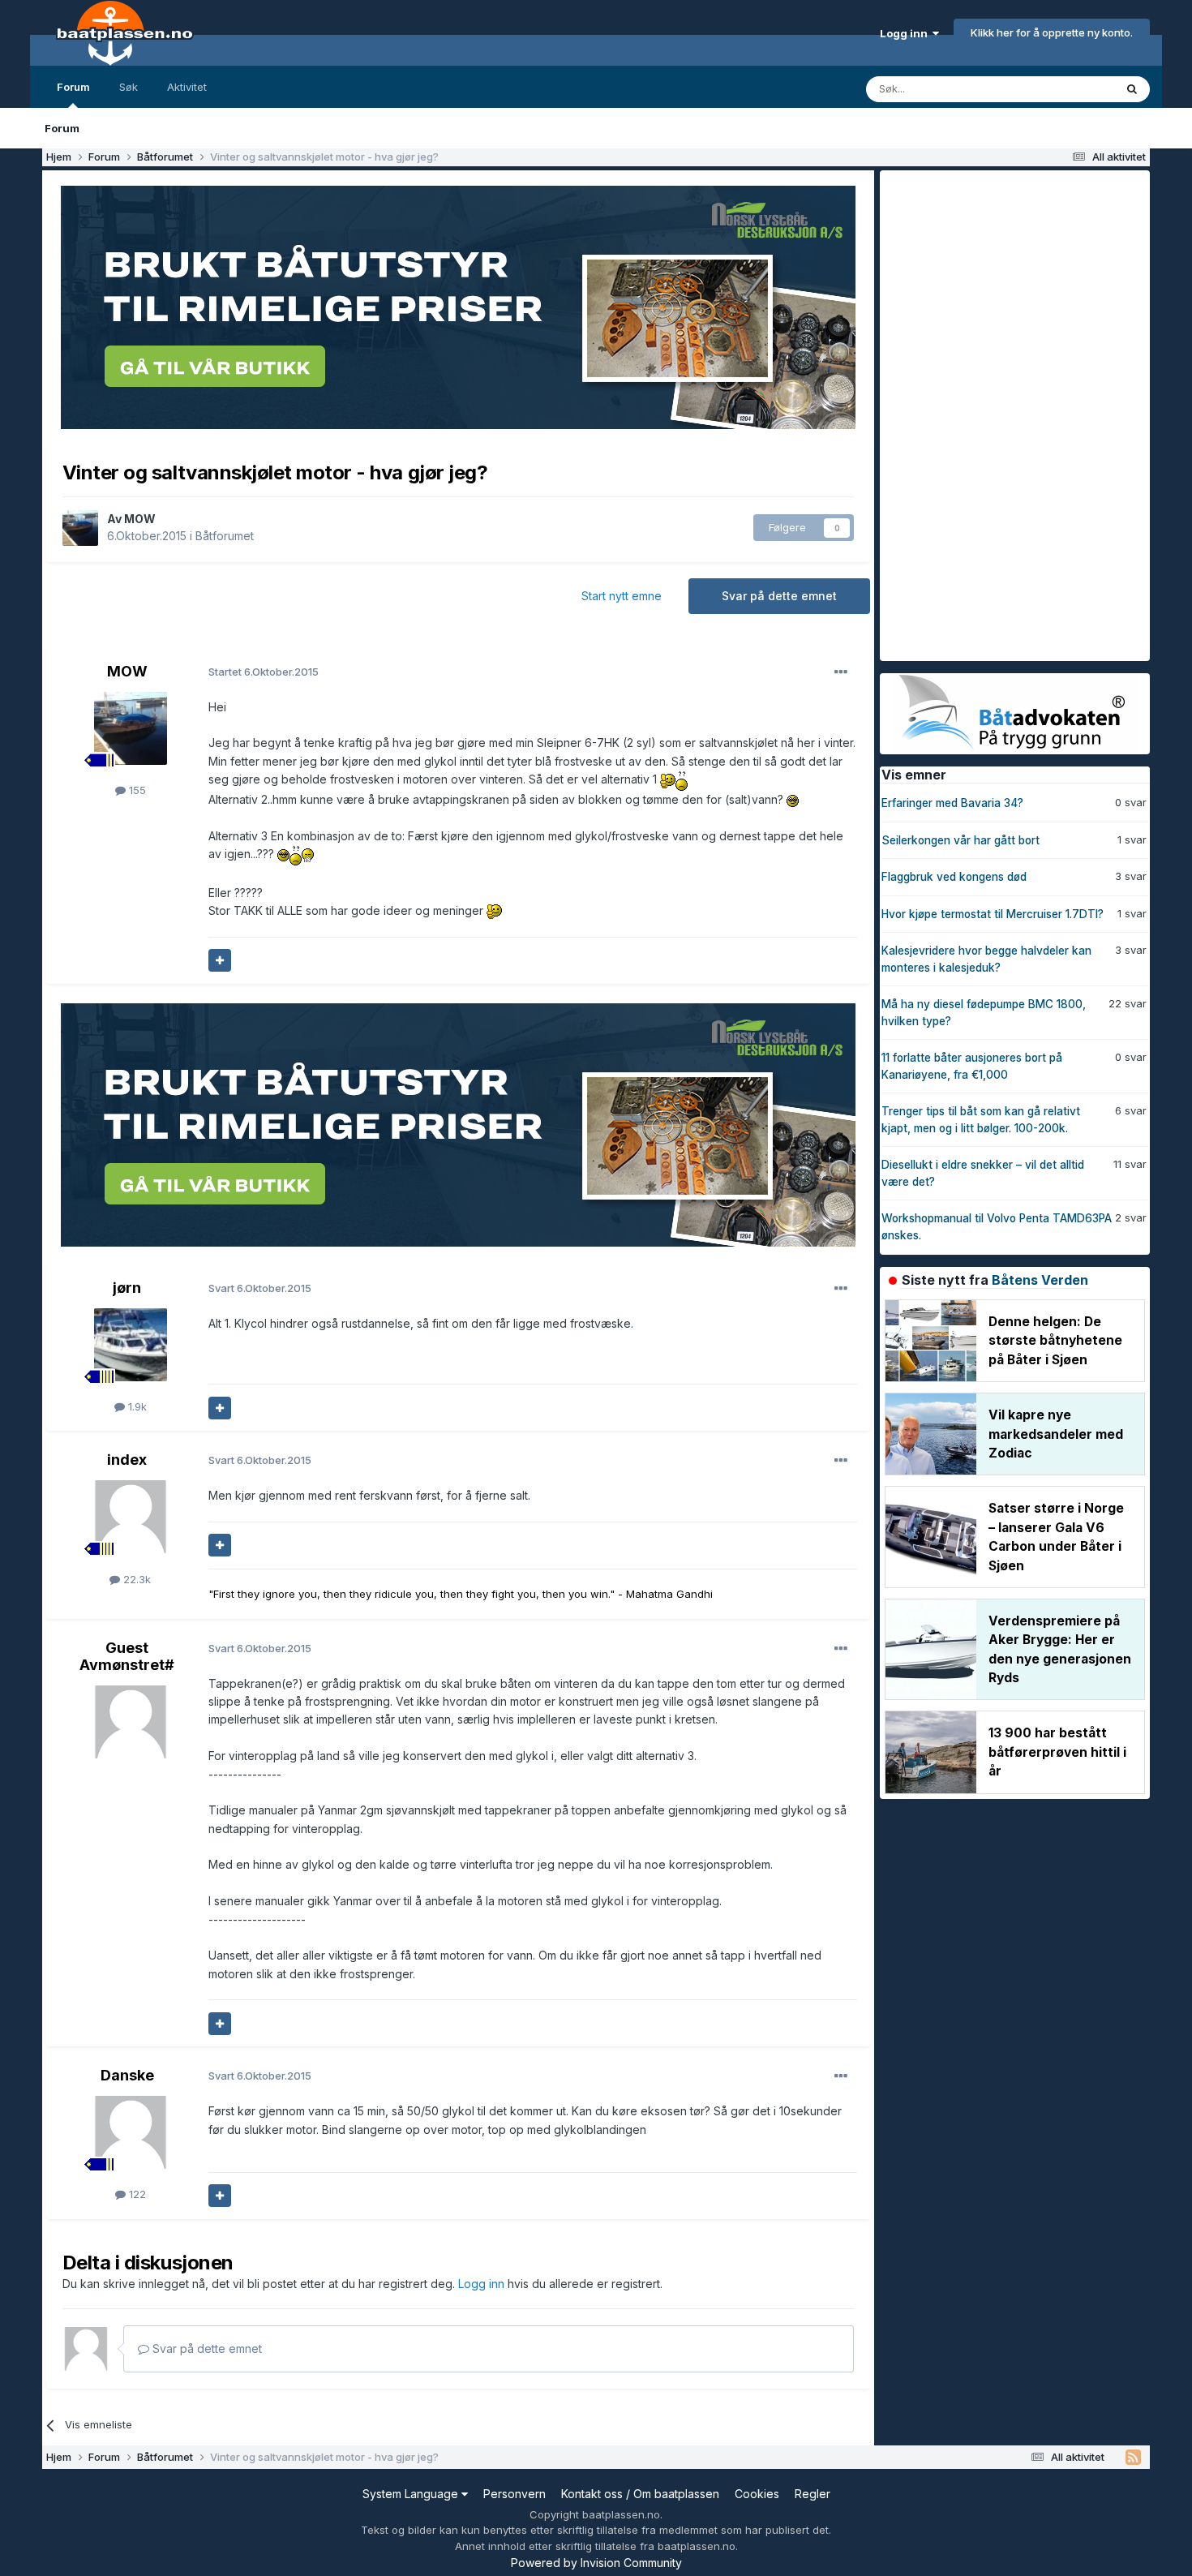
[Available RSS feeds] (1133, 2458)
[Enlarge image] (668, 780)
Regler (813, 2494)
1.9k (136, 1406)
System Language (412, 2494)
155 (136, 790)
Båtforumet (225, 536)
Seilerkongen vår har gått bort (960, 840)
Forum (73, 87)
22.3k (135, 1579)
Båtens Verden (1040, 1280)
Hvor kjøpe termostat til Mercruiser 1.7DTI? (993, 914)
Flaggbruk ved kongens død (954, 877)
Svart (260, 1288)
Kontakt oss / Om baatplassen (640, 2494)
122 (136, 2194)
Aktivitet (187, 87)
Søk (129, 87)
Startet (264, 672)
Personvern (515, 2494)
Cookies (757, 2494)
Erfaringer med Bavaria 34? (952, 803)
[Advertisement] (1001, 414)
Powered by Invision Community (596, 2563)
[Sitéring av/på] (220, 960)
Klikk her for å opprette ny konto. (1052, 32)
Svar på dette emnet (779, 596)
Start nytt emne (622, 596)
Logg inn (906, 33)
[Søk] (1132, 89)
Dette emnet (1062, 89)
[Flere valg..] (841, 672)
